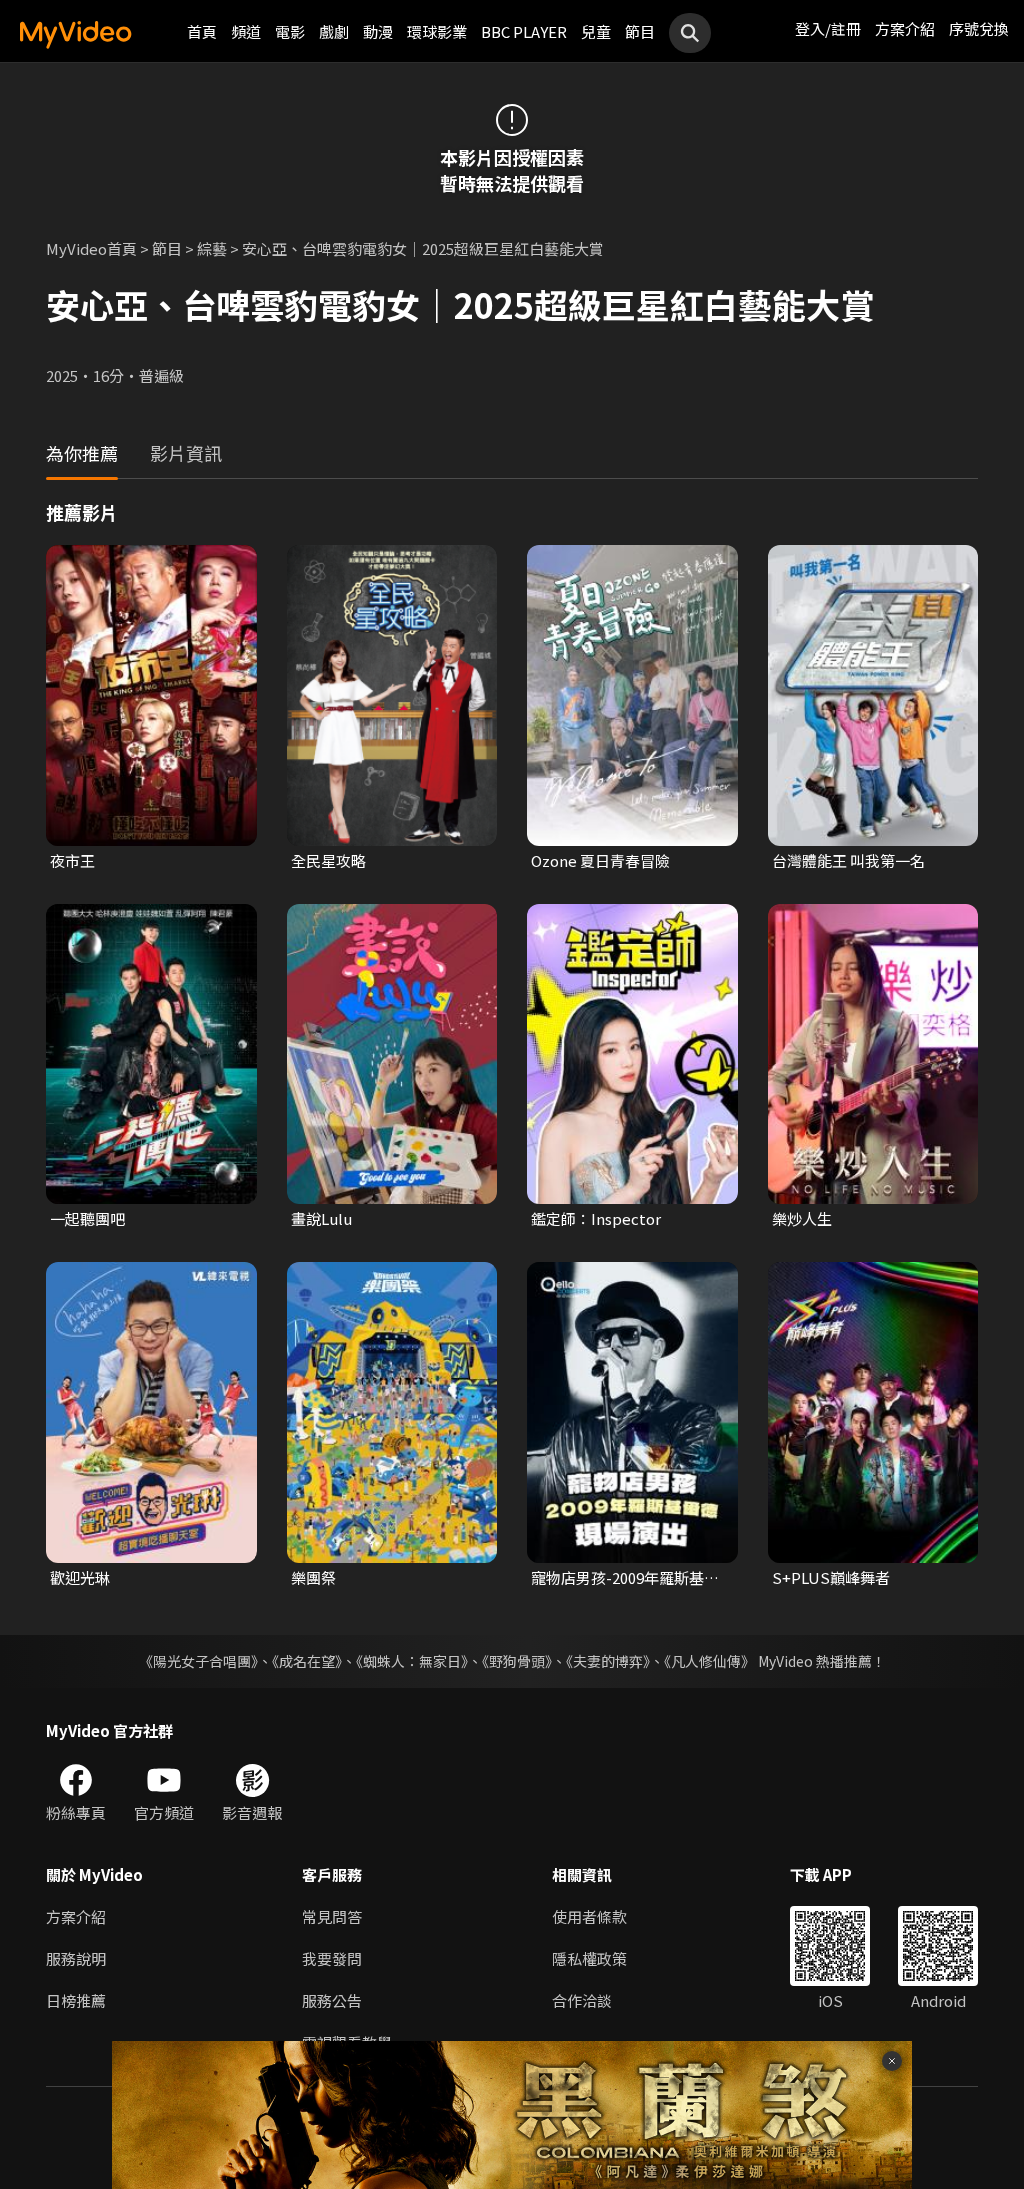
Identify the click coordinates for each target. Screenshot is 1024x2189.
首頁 (202, 31)
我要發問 (332, 1958)
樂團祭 (313, 1577)
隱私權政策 (589, 1958)
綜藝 (212, 248)
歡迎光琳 (80, 1577)
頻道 (246, 31)
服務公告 (332, 2000)
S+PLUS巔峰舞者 (831, 1577)
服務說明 (76, 1958)
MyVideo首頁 (91, 248)
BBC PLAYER (524, 31)
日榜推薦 (76, 2000)
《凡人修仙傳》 (709, 1661)
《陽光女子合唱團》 (198, 1661)
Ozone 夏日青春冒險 (600, 860)
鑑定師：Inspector (596, 1218)
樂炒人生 (802, 1218)
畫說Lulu (321, 1218)
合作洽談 (582, 2000)
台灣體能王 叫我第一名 (848, 860)
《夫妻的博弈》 (608, 1661)
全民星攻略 (328, 860)
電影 (290, 31)
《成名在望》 (307, 1661)
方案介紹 (905, 28)
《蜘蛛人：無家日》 (412, 1661)
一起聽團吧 (87, 1218)
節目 (640, 31)
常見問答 (332, 1916)
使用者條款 (589, 1916)
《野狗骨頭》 (517, 1661)
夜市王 (72, 860)
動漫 (378, 31)
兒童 (596, 31)
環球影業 (437, 31)
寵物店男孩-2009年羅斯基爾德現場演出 (625, 1578)
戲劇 (334, 31)
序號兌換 (979, 28)
